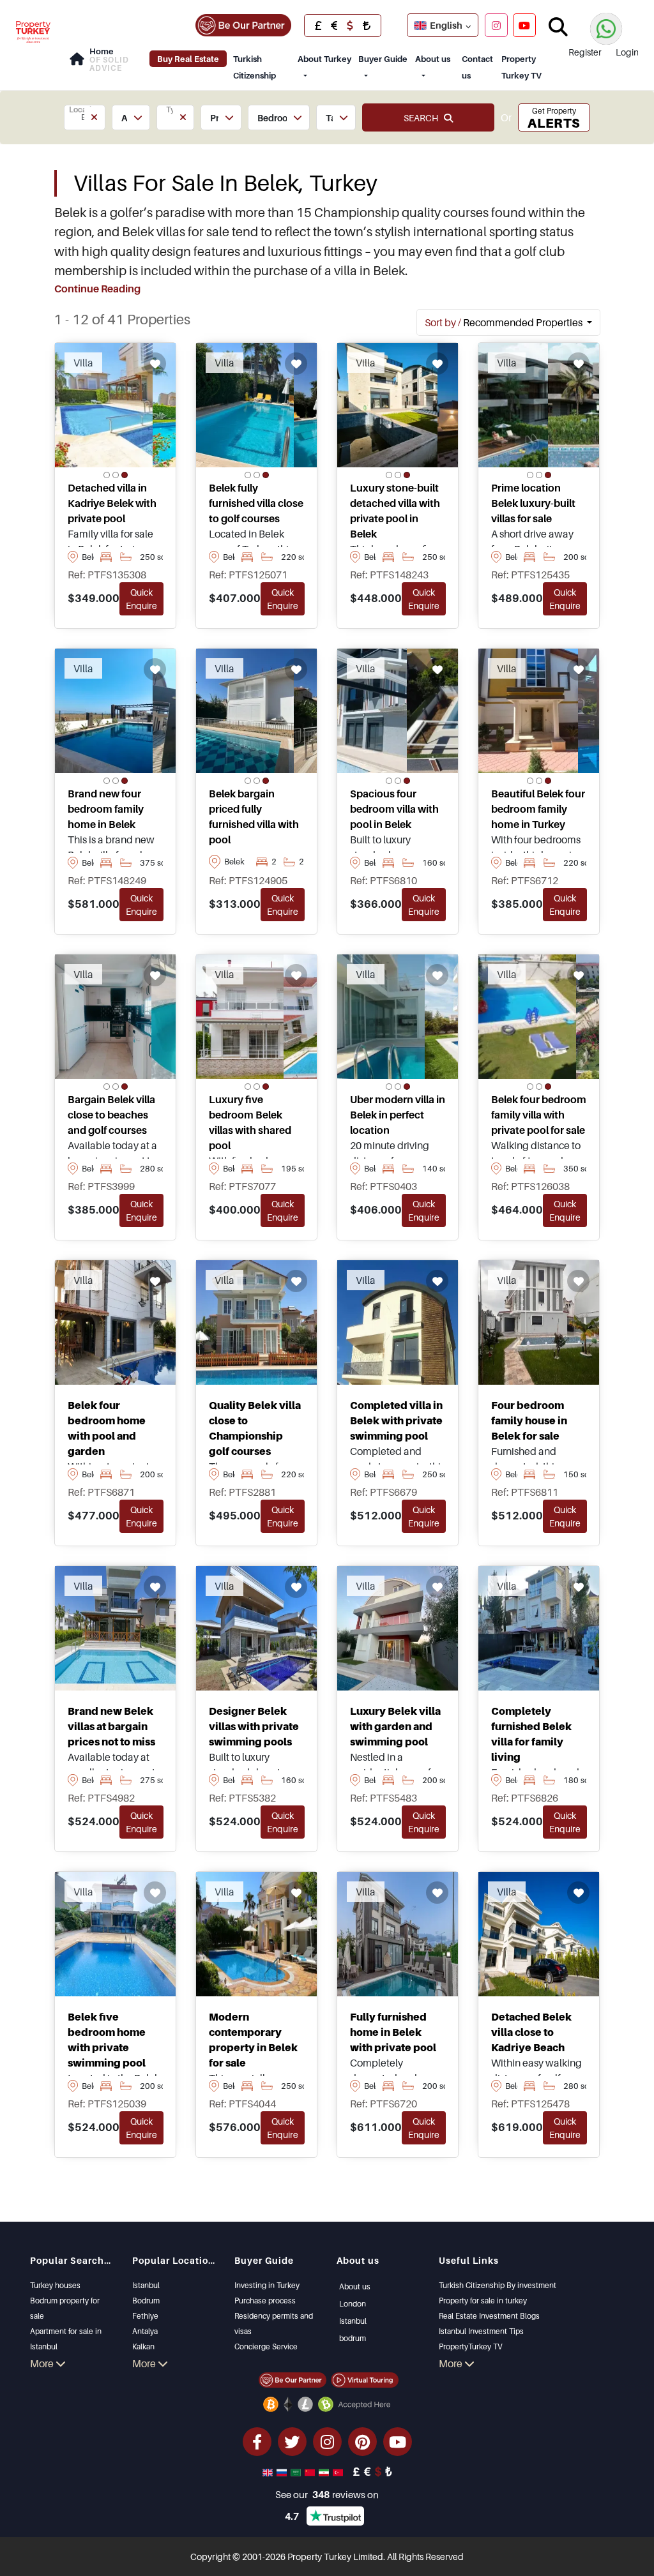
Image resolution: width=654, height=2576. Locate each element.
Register (585, 52)
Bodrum (146, 2301)
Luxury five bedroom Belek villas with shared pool (250, 1122)
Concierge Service (266, 2346)
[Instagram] (496, 25)
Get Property (554, 118)
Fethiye (145, 2316)
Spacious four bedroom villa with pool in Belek (394, 809)
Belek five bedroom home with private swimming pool (107, 2040)
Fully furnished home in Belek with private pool (393, 2032)
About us (433, 59)
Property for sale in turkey (483, 2301)
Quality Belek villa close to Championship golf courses (255, 1428)
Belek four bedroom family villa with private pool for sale (539, 1115)
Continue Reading (97, 289)
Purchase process (265, 2301)
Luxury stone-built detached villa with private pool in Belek (395, 511)
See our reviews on (327, 2494)
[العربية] (297, 2471)
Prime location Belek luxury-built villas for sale (533, 503)
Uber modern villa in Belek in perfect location (398, 1115)
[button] (85, 117)
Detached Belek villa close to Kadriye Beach (531, 2032)
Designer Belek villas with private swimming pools (254, 1726)
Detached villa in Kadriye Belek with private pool (112, 503)
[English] (269, 2471)
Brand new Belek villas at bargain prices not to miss (111, 1726)
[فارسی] (325, 2471)
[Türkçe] (339, 2471)
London (353, 2304)
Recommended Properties (505, 322)
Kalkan (143, 2346)
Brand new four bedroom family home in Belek (106, 809)
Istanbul (146, 2285)
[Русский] (283, 2471)
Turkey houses (55, 2285)
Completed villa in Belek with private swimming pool (396, 1420)
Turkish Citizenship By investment (498, 2285)
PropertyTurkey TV (470, 2346)
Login (627, 52)
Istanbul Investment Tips (481, 2331)
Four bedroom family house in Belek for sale (529, 1420)
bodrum (353, 2338)
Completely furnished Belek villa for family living (531, 1734)
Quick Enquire (141, 599)
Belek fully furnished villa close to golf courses (256, 503)
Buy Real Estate (188, 59)
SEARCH (424, 118)
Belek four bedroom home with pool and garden (107, 1428)
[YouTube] (524, 25)
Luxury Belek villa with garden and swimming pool (395, 1726)
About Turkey (324, 59)
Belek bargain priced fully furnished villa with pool (254, 817)
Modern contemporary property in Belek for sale (253, 2040)
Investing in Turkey (267, 2285)
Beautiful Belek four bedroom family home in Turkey (538, 809)
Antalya (145, 2331)
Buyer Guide (383, 59)
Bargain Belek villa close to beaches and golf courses (111, 1115)
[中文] (311, 2471)
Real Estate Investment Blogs (489, 2316)
